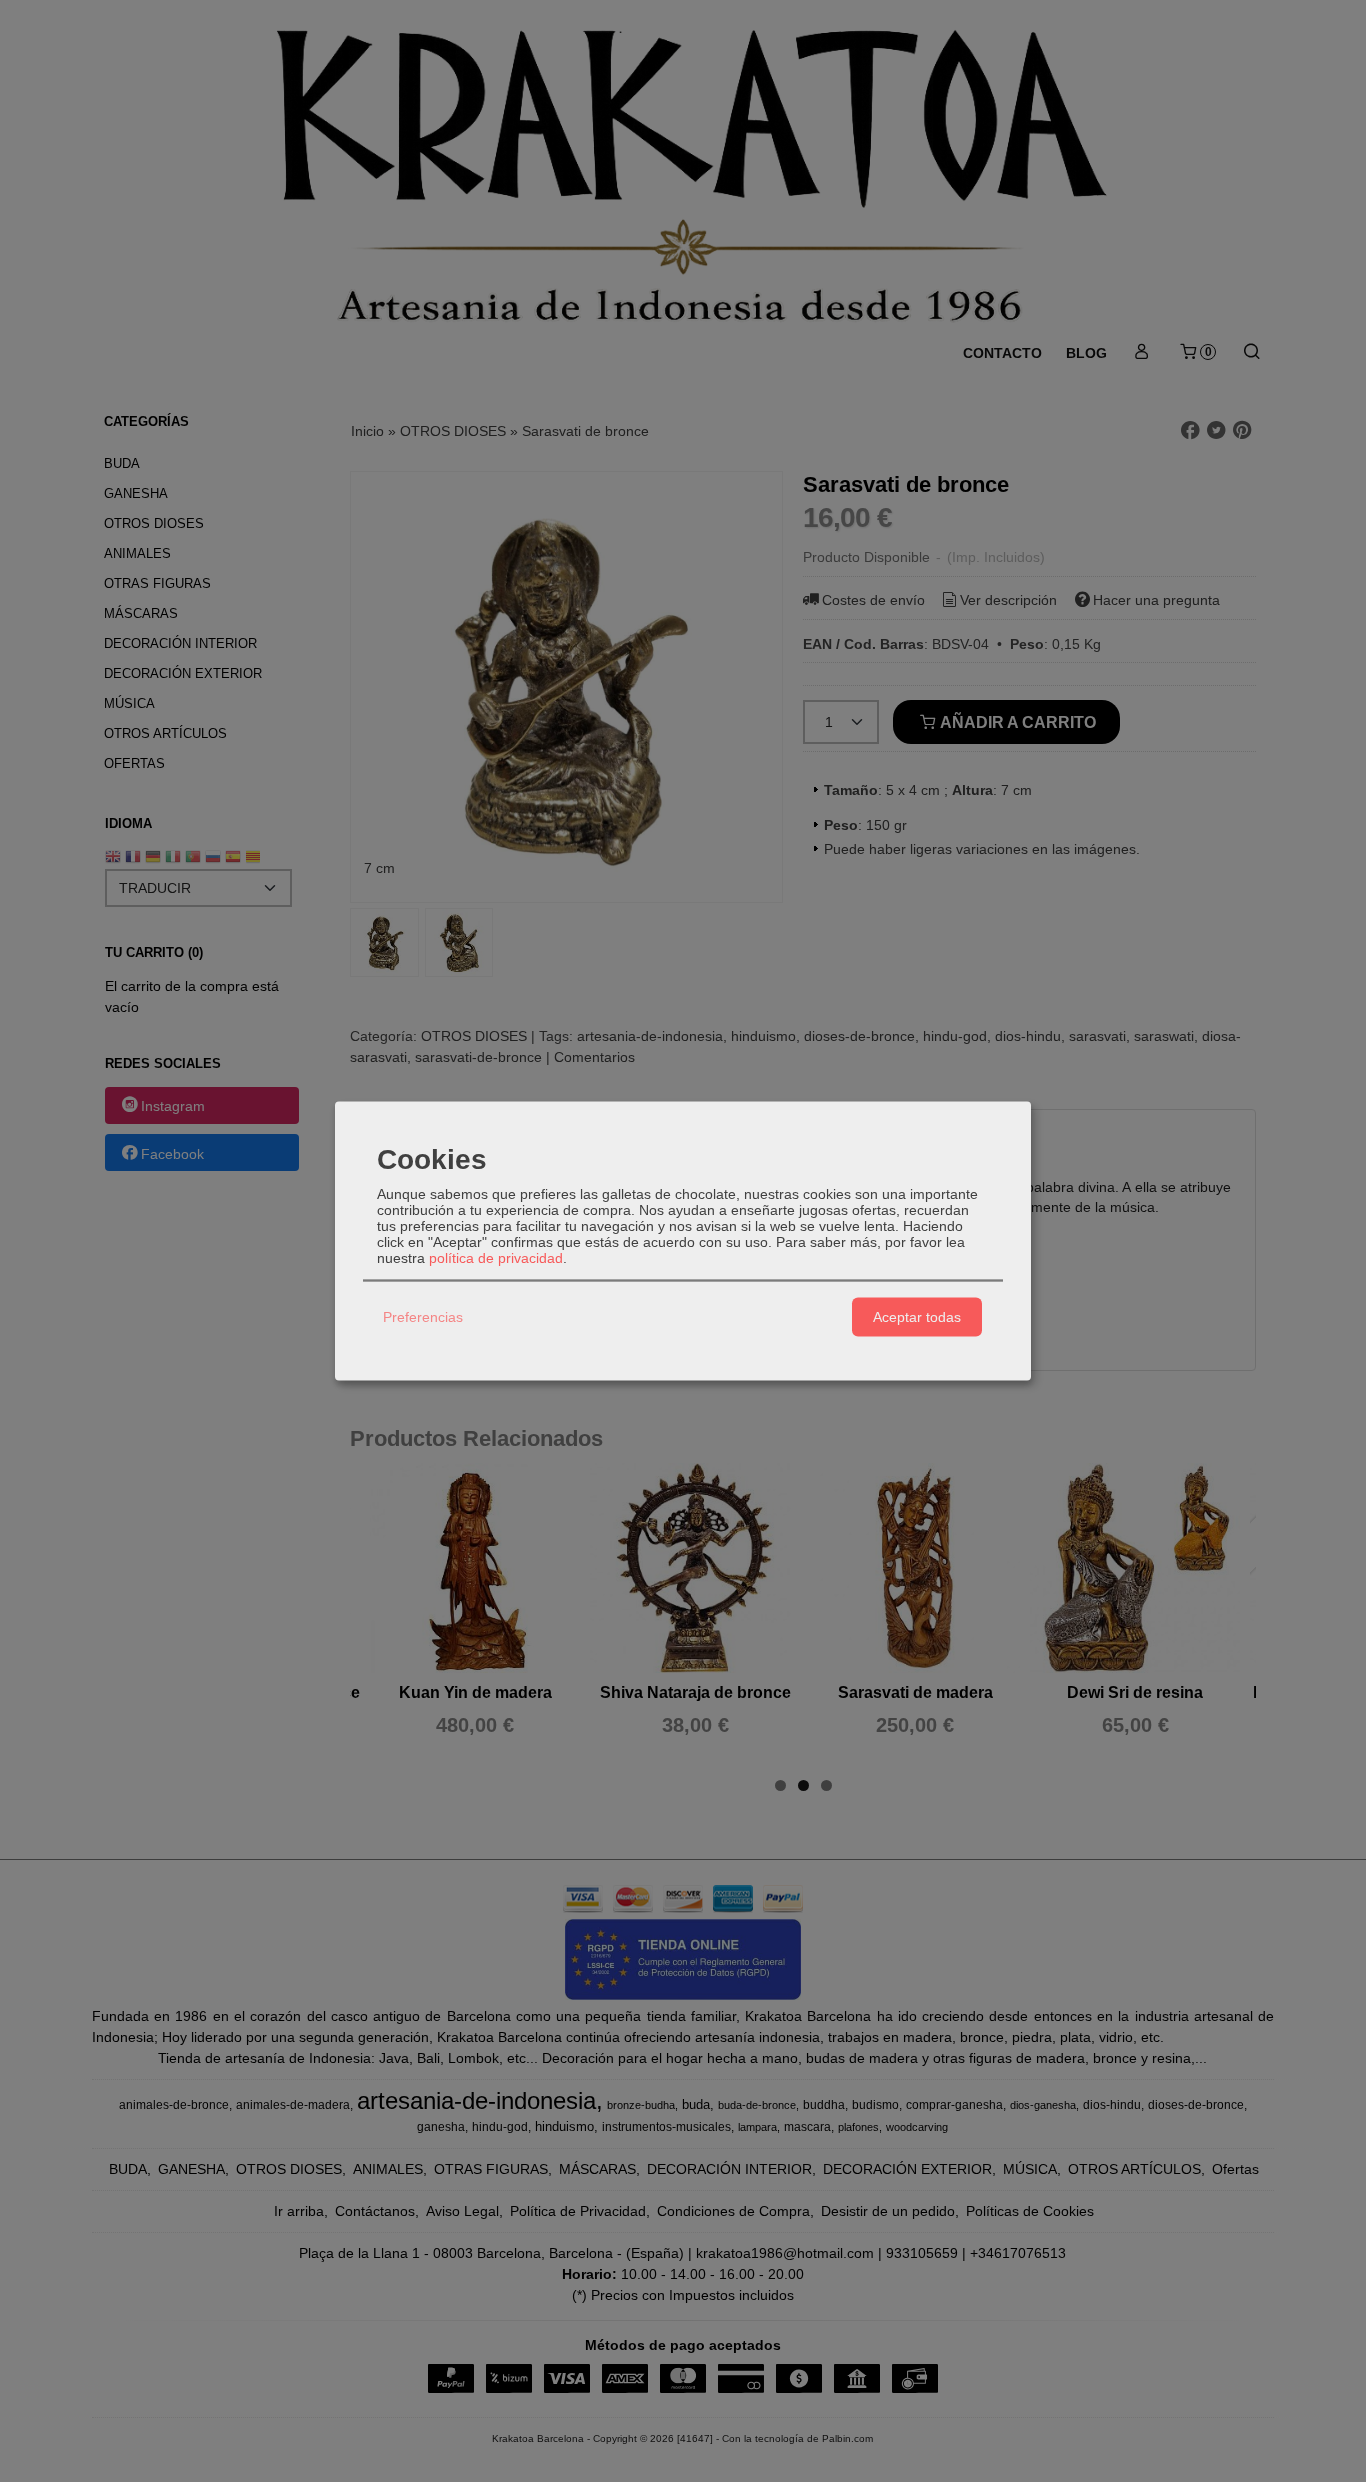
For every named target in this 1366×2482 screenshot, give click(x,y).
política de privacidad (496, 1257)
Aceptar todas (917, 1317)
